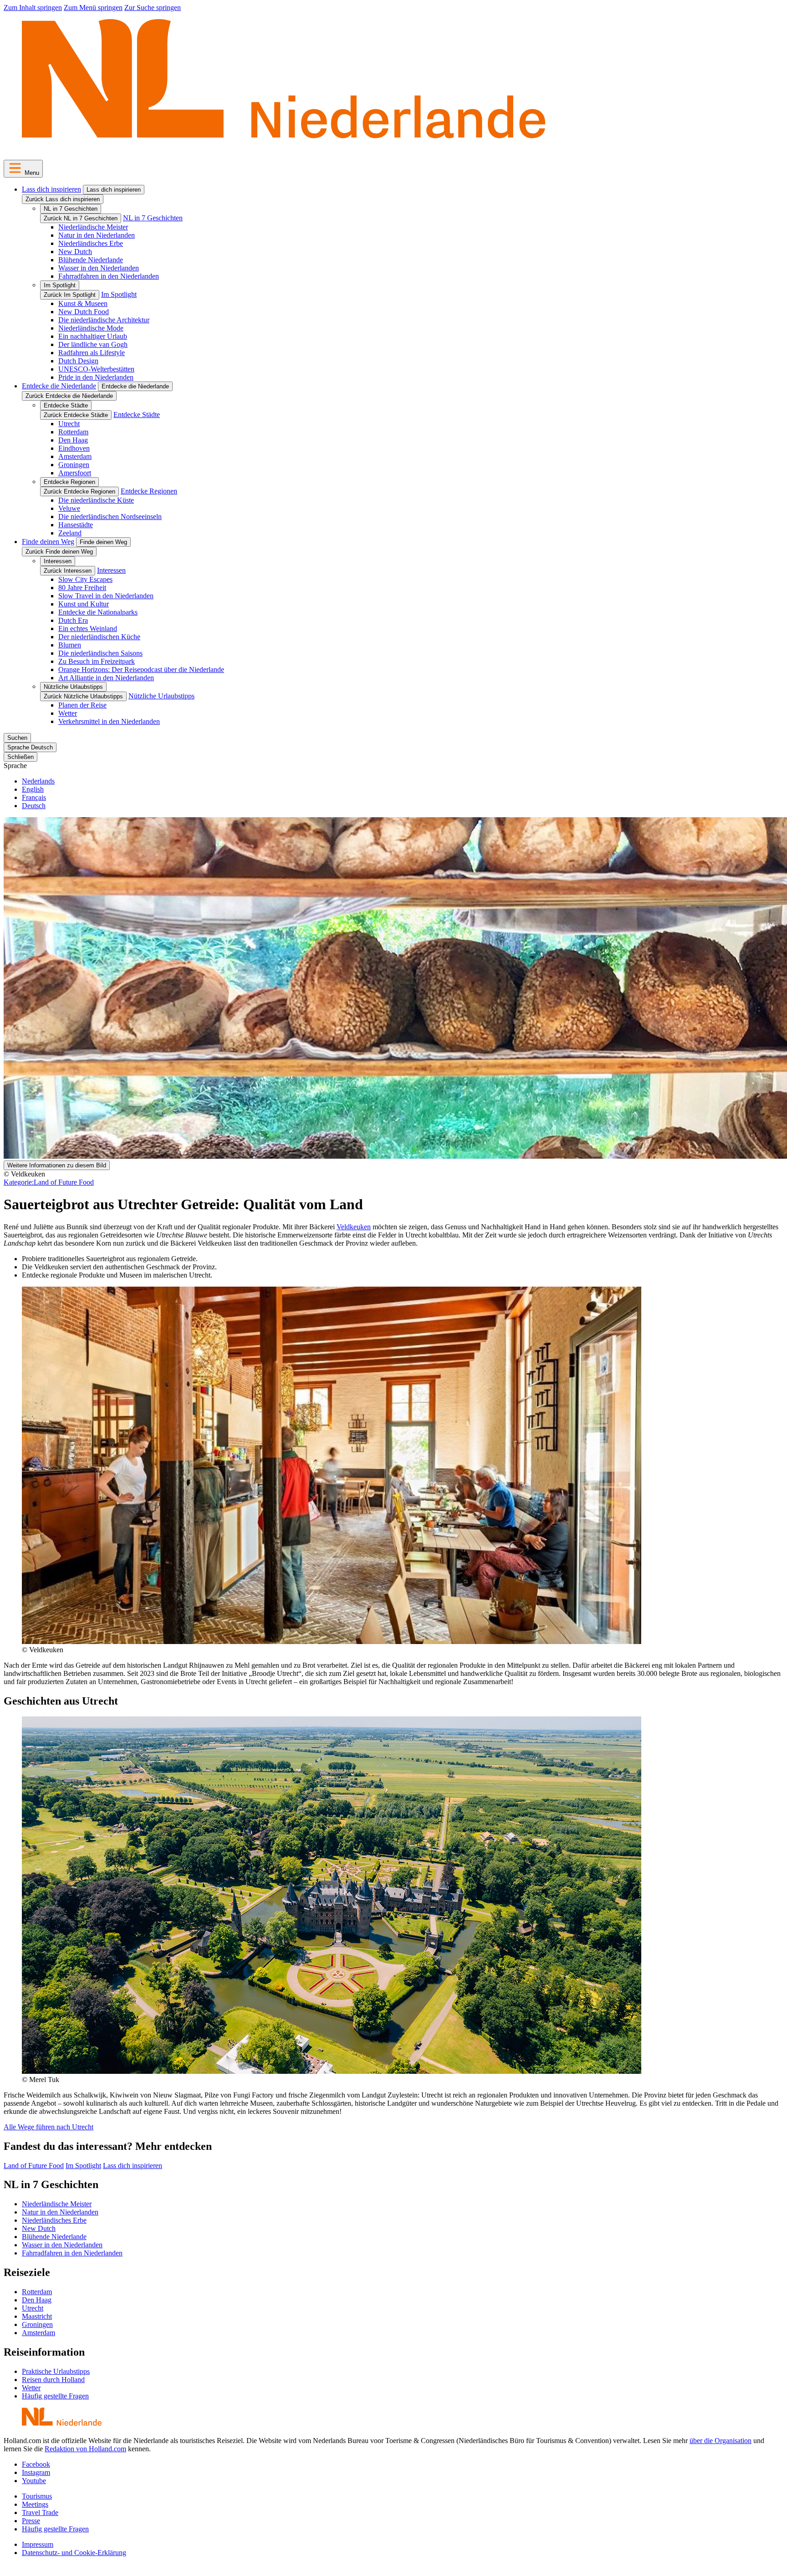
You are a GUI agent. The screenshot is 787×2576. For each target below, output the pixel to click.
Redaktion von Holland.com (85, 2449)
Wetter (68, 713)
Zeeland (70, 533)
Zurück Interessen (68, 571)
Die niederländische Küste (96, 500)
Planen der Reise (82, 705)
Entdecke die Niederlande (59, 386)
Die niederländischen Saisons (100, 653)
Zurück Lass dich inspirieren (63, 199)
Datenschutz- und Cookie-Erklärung (74, 2553)
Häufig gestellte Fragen (55, 2396)
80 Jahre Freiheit (82, 588)
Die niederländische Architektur (104, 320)
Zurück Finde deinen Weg (59, 552)
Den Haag (73, 440)
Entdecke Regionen (69, 482)
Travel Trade (40, 2512)
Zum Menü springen (93, 8)
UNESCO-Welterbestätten (96, 369)
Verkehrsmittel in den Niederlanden (109, 721)
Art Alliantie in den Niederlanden (106, 678)
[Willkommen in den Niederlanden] (284, 148)
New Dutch (75, 252)
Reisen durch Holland (53, 2380)
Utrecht (69, 424)
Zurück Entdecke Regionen (79, 491)
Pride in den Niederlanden (96, 377)
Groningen (74, 465)
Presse (31, 2521)
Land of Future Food (49, 1182)
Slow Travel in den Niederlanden (106, 596)
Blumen (70, 645)
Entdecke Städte (66, 405)
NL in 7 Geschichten (71, 209)
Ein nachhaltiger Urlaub (93, 336)
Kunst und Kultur (84, 604)
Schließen (20, 757)
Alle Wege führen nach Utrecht (49, 2127)
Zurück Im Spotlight (70, 295)
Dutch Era (73, 620)
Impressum (38, 2544)
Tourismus (37, 2496)
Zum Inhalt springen (33, 8)
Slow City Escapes (85, 579)
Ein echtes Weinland (88, 629)
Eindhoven (74, 448)
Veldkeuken (354, 1227)
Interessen (58, 561)
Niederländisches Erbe (91, 243)
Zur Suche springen (153, 8)
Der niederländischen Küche (99, 637)
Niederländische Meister (93, 227)
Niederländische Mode (91, 328)
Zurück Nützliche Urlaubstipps (83, 696)
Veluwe (69, 508)
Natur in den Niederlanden (97, 235)
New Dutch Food (84, 312)
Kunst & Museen (83, 303)
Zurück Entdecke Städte (76, 415)
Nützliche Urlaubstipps (73, 687)
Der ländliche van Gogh (93, 344)
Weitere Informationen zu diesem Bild (57, 1165)
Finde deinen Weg (48, 542)
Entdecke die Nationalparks (98, 612)
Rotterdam (73, 432)
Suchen (17, 738)
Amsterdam (75, 456)
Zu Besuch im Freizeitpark (97, 661)
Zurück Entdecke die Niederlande (69, 396)
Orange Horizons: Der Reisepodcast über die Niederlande (141, 669)
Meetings (35, 2504)
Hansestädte (76, 525)
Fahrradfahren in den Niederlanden (109, 276)
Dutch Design (78, 361)
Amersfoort (75, 473)
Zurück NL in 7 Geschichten (81, 218)
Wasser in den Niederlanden (99, 268)
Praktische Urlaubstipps (56, 2371)
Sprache (15, 766)
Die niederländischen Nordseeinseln (110, 517)
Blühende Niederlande (91, 260)
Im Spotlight (60, 285)
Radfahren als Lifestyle (92, 353)
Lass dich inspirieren (51, 189)
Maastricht (37, 2316)
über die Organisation (721, 2441)
